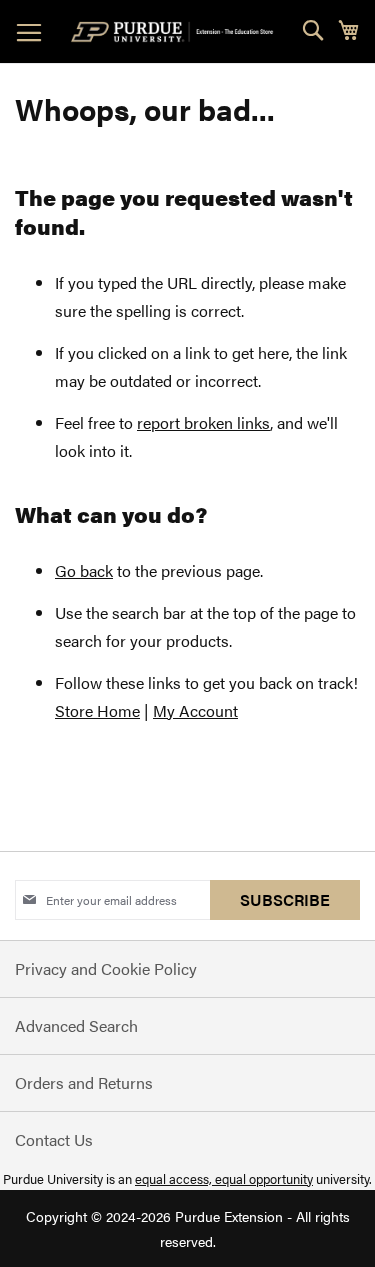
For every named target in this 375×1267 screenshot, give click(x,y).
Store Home (97, 710)
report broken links (203, 422)
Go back (84, 570)
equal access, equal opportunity (224, 1178)
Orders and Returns (84, 1082)
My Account (195, 710)
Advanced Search (76, 1025)
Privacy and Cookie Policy (106, 968)
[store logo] (176, 32)
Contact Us (54, 1139)
